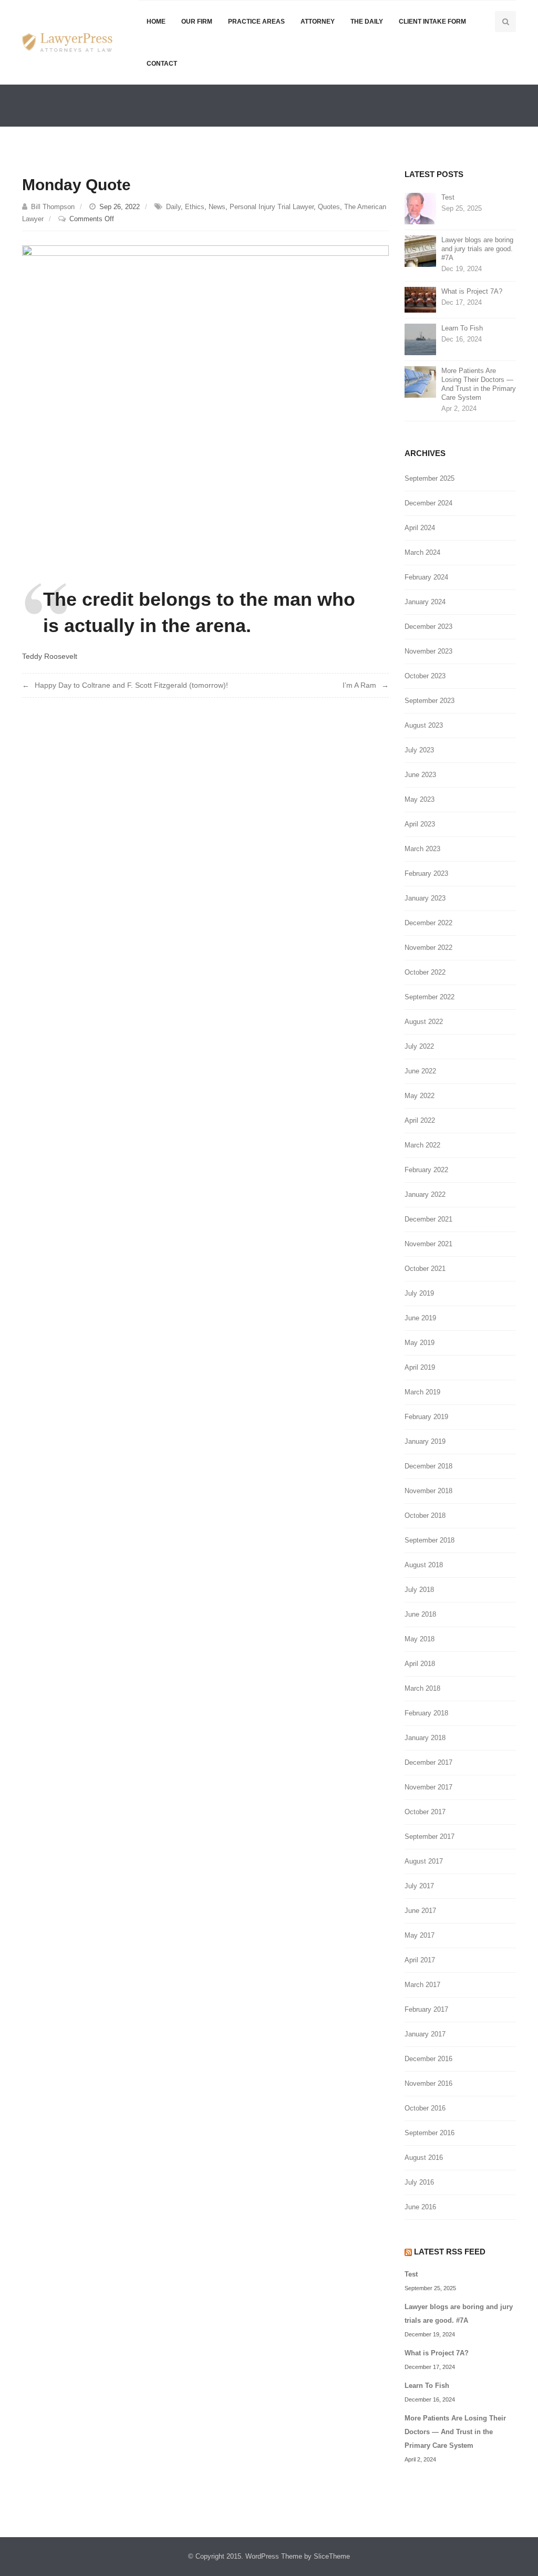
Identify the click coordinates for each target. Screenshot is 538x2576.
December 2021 (428, 1219)
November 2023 (428, 651)
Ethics (195, 207)
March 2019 (422, 1392)
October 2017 (425, 1812)
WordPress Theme (274, 2556)
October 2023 (425, 676)
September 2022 (430, 997)
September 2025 (430, 478)
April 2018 (420, 1664)
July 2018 (419, 1590)
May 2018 (420, 1639)
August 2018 (424, 1565)
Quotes (329, 207)
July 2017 (419, 1886)
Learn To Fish (462, 328)
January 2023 (425, 898)
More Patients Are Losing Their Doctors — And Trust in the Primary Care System (479, 384)
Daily (173, 207)
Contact (162, 64)
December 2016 (428, 2059)
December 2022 (428, 923)
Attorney (318, 22)
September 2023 (430, 701)
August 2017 (424, 1861)
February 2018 (426, 1713)
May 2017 (420, 1935)
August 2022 (424, 1022)
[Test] (420, 208)
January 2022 (425, 1194)
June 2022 (420, 1071)
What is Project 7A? (472, 291)
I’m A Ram (359, 685)
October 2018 (425, 1515)
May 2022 (420, 1096)
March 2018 (422, 1688)
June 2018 (420, 1614)
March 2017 (422, 1985)
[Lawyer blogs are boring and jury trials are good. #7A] (420, 250)
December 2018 (428, 1466)
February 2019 (426, 1417)
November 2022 (428, 948)
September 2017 (430, 1837)
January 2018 (425, 1738)
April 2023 (420, 824)
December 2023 (428, 627)
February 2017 (426, 2009)
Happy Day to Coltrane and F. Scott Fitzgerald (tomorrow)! (131, 685)
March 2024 (422, 552)
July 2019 (419, 1293)
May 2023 (420, 799)
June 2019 (420, 1318)
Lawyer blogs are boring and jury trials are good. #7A (477, 249)
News (217, 207)
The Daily (367, 22)
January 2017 (425, 2034)
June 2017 (420, 1911)
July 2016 (419, 2182)
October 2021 (425, 1269)
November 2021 (428, 1244)
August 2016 (424, 2158)
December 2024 (428, 503)
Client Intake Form (432, 22)
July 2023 (419, 750)
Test (448, 197)
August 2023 (424, 725)
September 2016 (430, 2133)
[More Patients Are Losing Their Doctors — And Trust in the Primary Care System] (420, 381)
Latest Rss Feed (450, 2252)
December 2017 (428, 1762)
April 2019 (420, 1367)
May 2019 (420, 1343)
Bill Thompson (53, 207)
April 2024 (420, 528)
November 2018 (428, 1491)
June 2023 (420, 775)
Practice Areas (256, 22)
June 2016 (420, 2207)
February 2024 (426, 577)
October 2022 (425, 972)
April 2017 (420, 1960)
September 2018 (430, 1540)
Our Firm (197, 22)
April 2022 (420, 1120)
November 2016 (428, 2083)
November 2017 (428, 1787)
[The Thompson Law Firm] (67, 42)
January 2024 (425, 602)
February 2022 (426, 1170)
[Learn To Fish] (420, 339)
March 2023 (422, 849)
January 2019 (425, 1441)
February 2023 (426, 873)
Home (156, 22)
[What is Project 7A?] (420, 299)
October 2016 (425, 2108)
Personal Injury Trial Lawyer (272, 207)
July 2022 (419, 1046)
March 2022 (422, 1145)
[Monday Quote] (205, 397)
